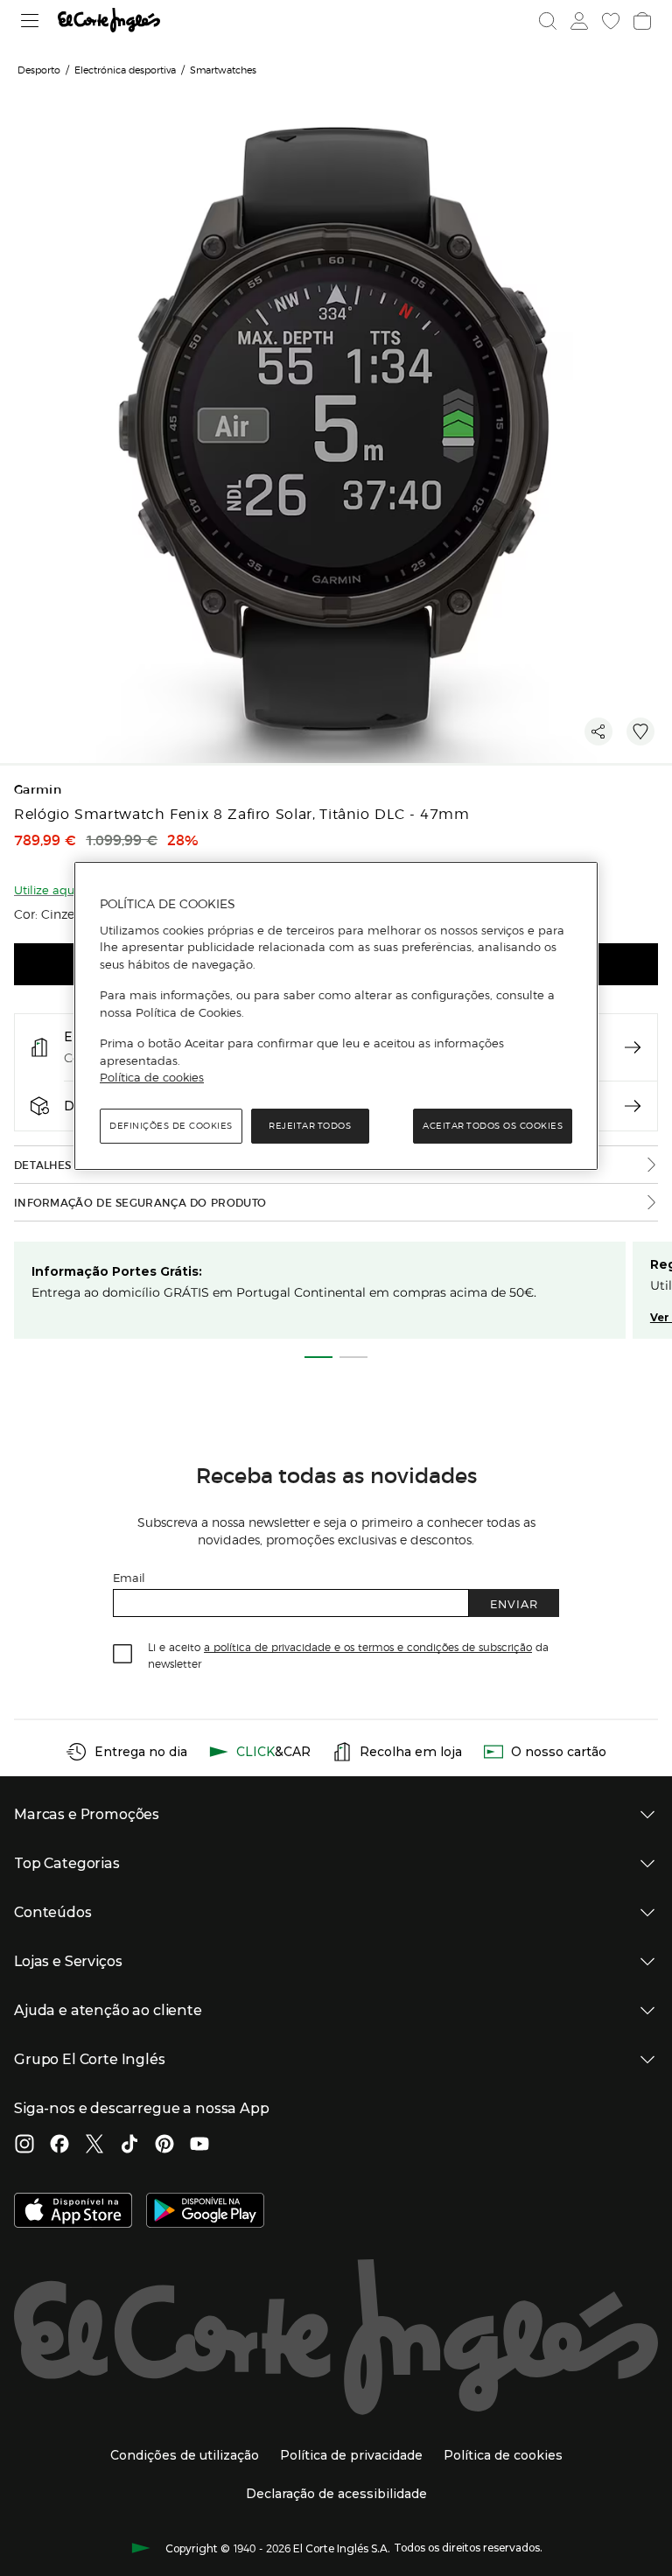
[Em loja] (633, 1047)
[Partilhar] (598, 731)
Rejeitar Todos (310, 1126)
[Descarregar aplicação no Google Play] (205, 2212)
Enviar (514, 1603)
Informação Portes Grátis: (117, 1271)
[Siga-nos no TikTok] (129, 2145)
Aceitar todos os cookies (493, 1126)
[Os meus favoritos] (611, 21)
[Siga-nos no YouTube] (199, 2145)
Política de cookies (152, 1078)
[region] (336, 1016)
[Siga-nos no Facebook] (59, 2145)
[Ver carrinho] (642, 21)
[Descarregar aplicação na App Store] (73, 2212)
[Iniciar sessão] (579, 21)
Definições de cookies (171, 1126)
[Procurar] (548, 21)
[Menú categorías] (30, 21)
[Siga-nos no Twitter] (94, 2145)
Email (129, 1577)
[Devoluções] (633, 1106)
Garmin (38, 790)
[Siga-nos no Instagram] (24, 2145)
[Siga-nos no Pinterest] (164, 2145)
